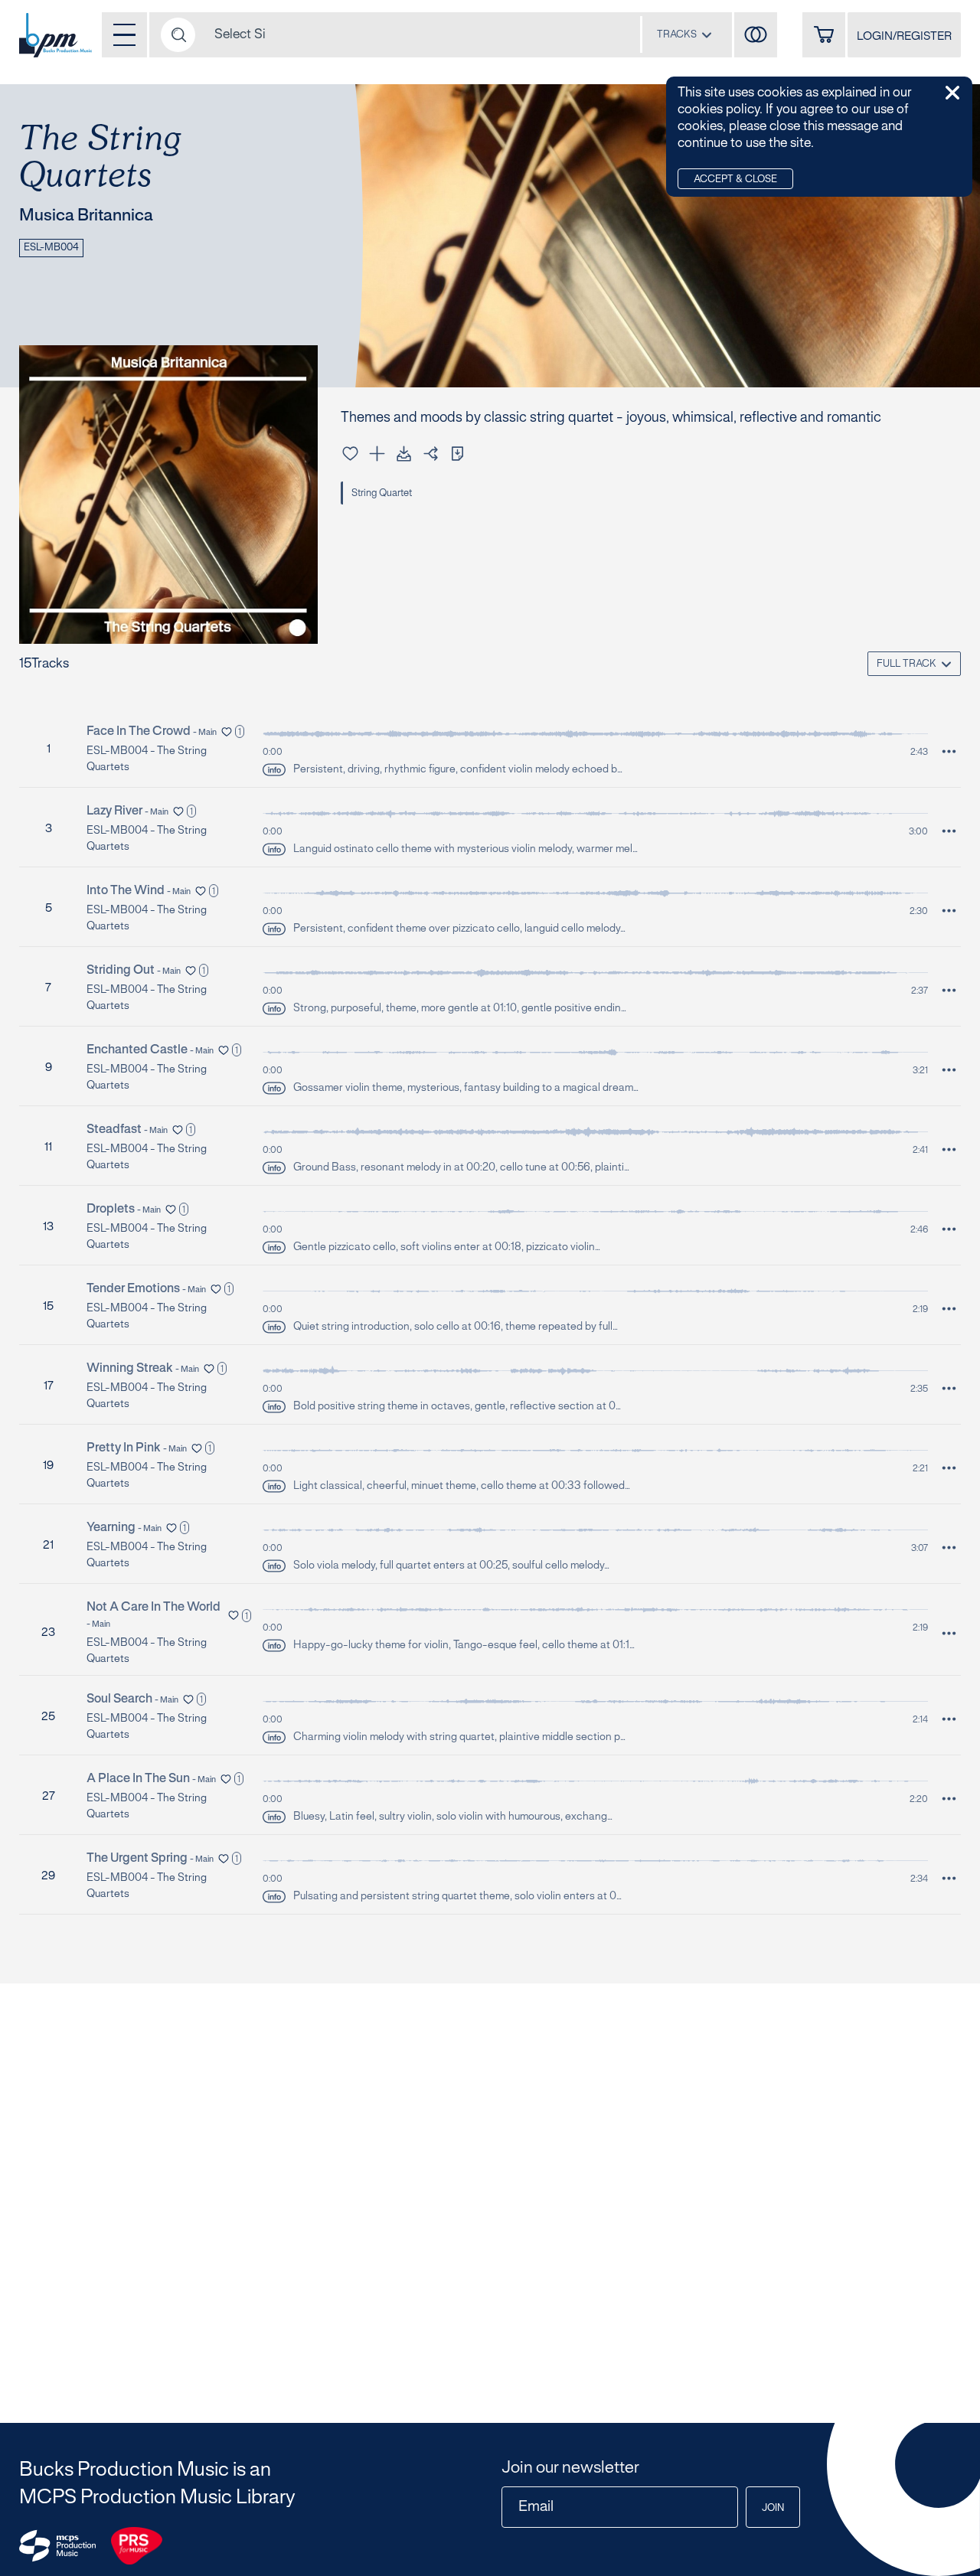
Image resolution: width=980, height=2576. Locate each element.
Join (773, 2509)
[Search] (178, 35)
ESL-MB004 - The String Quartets (147, 759)
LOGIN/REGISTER (904, 37)
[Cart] (824, 35)
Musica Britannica (86, 216)
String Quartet (382, 494)
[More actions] (949, 751)
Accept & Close (735, 180)
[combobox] (684, 34)
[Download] (404, 454)
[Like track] (350, 454)
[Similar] (756, 35)
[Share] (431, 454)
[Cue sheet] (457, 454)
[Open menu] (124, 35)
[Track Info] (274, 770)
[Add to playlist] (377, 454)
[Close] (952, 93)
